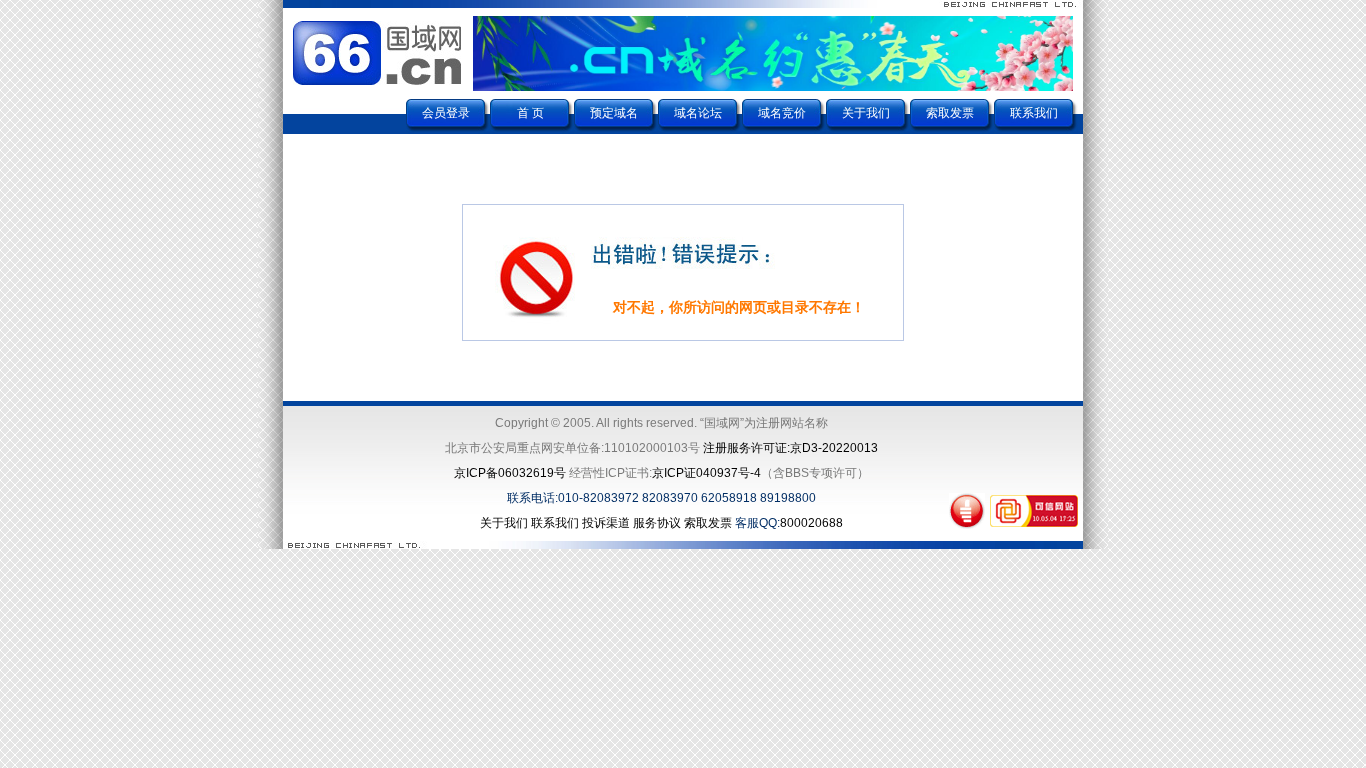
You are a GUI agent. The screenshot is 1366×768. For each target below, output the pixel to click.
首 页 (530, 113)
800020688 (811, 523)
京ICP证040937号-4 (706, 473)
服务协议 (657, 523)
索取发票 (950, 113)
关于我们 (866, 113)
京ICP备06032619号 (510, 473)
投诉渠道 (606, 523)
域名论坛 (698, 113)
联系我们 (1034, 113)
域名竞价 (782, 113)
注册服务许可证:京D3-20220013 (790, 448)
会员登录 (446, 113)
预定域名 (614, 113)
